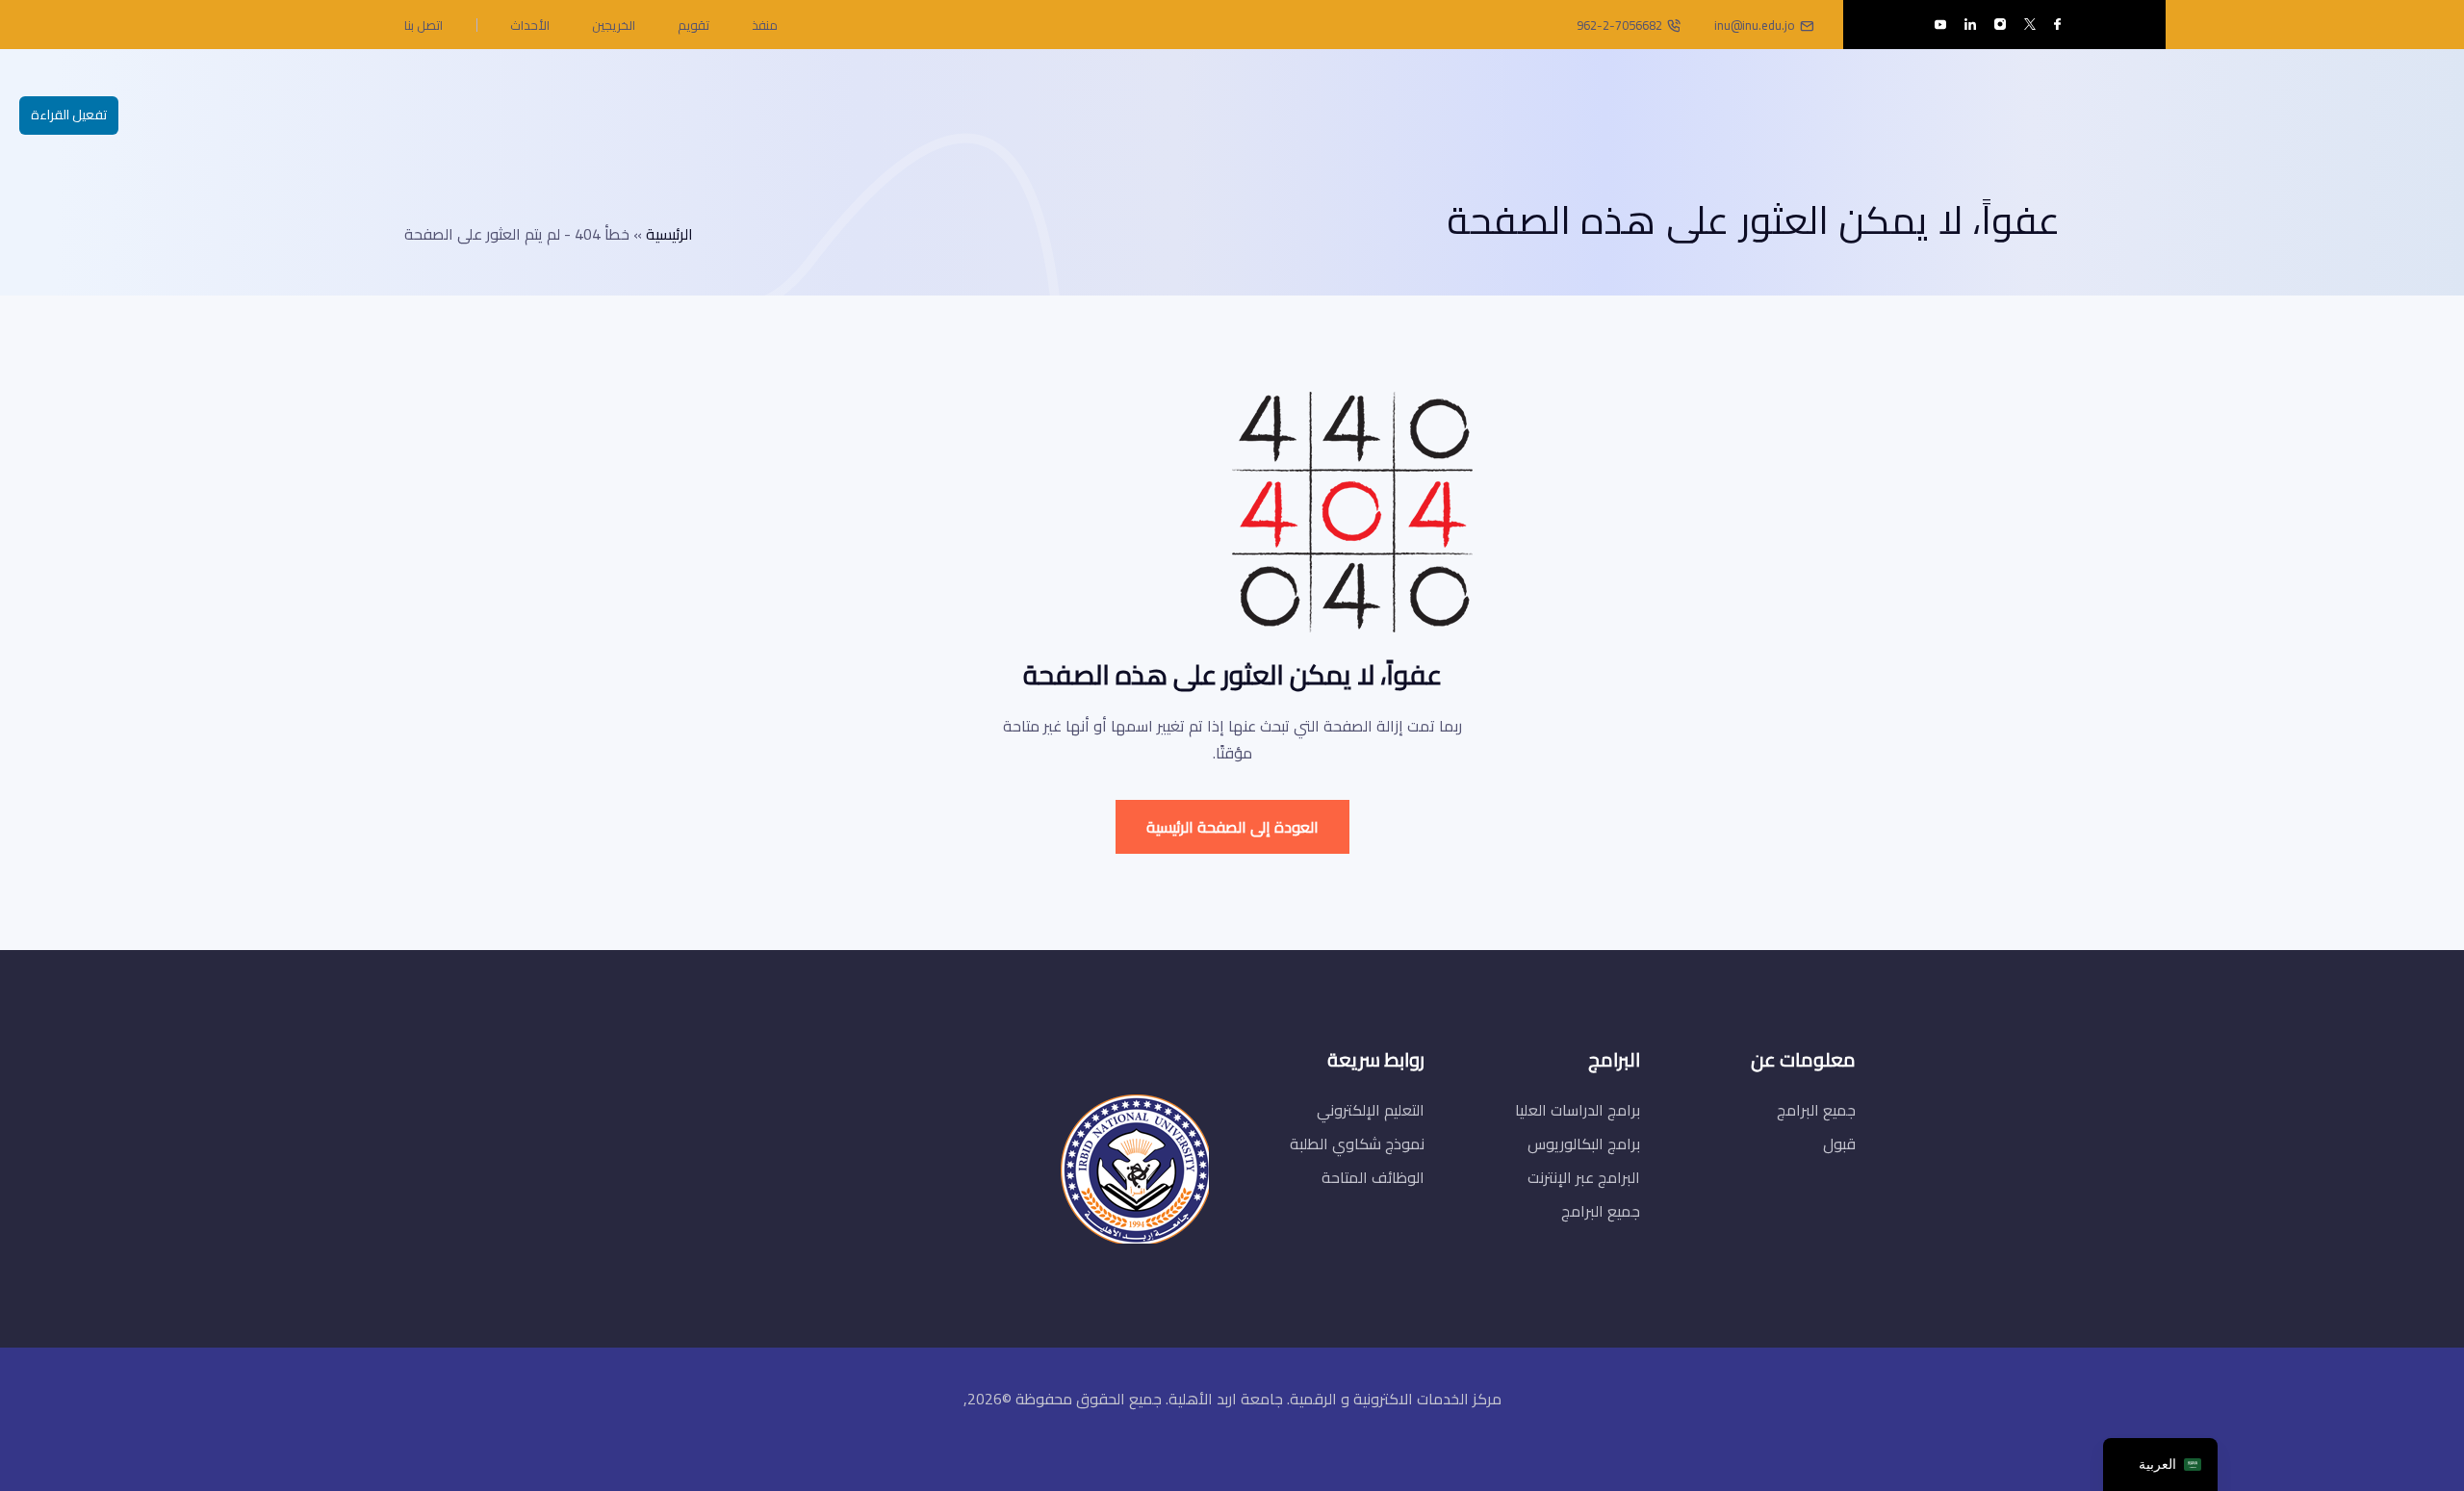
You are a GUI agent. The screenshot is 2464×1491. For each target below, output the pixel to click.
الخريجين (614, 25)
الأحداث (530, 25)
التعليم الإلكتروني (1371, 1110)
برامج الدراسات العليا (1578, 1110)
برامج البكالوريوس (1584, 1144)
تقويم (693, 25)
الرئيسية (669, 234)
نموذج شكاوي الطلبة (1357, 1144)
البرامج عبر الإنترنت (1584, 1177)
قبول (1839, 1144)
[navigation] (2160, 1465)
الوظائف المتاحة (1373, 1177)
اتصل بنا (423, 25)
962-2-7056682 (1619, 25)
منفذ (765, 25)
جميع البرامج (1816, 1110)
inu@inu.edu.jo (1755, 25)
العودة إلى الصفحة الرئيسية (1232, 827)
